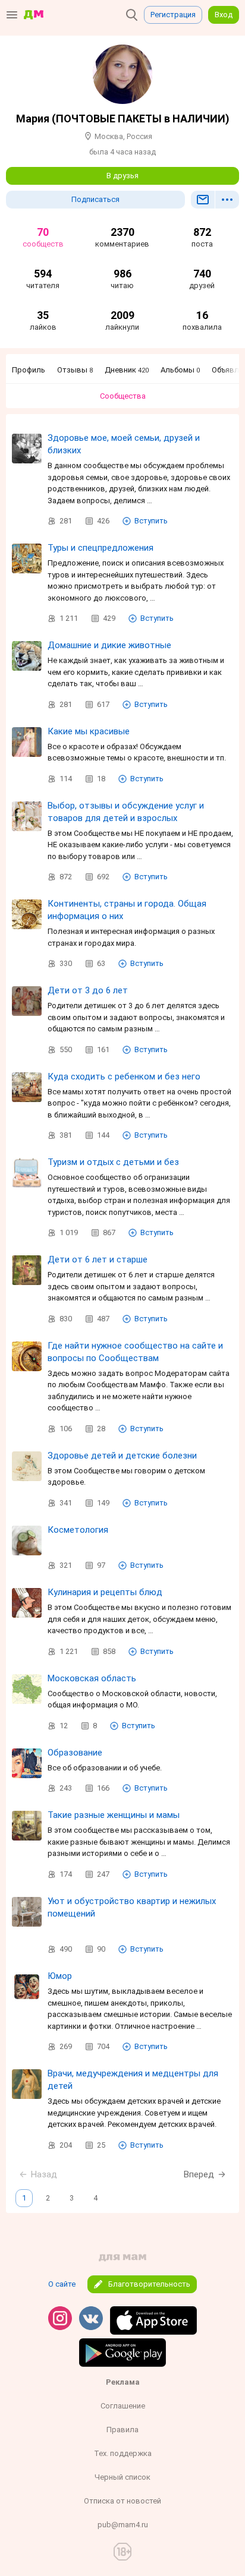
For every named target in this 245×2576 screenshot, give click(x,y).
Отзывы (75, 370)
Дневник (127, 370)
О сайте (62, 2284)
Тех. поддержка (123, 2453)
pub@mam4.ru (123, 2525)
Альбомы (180, 370)
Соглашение (123, 2406)
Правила (122, 2430)
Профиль (29, 370)
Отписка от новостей (122, 2501)
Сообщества (123, 396)
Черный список (122, 2477)
